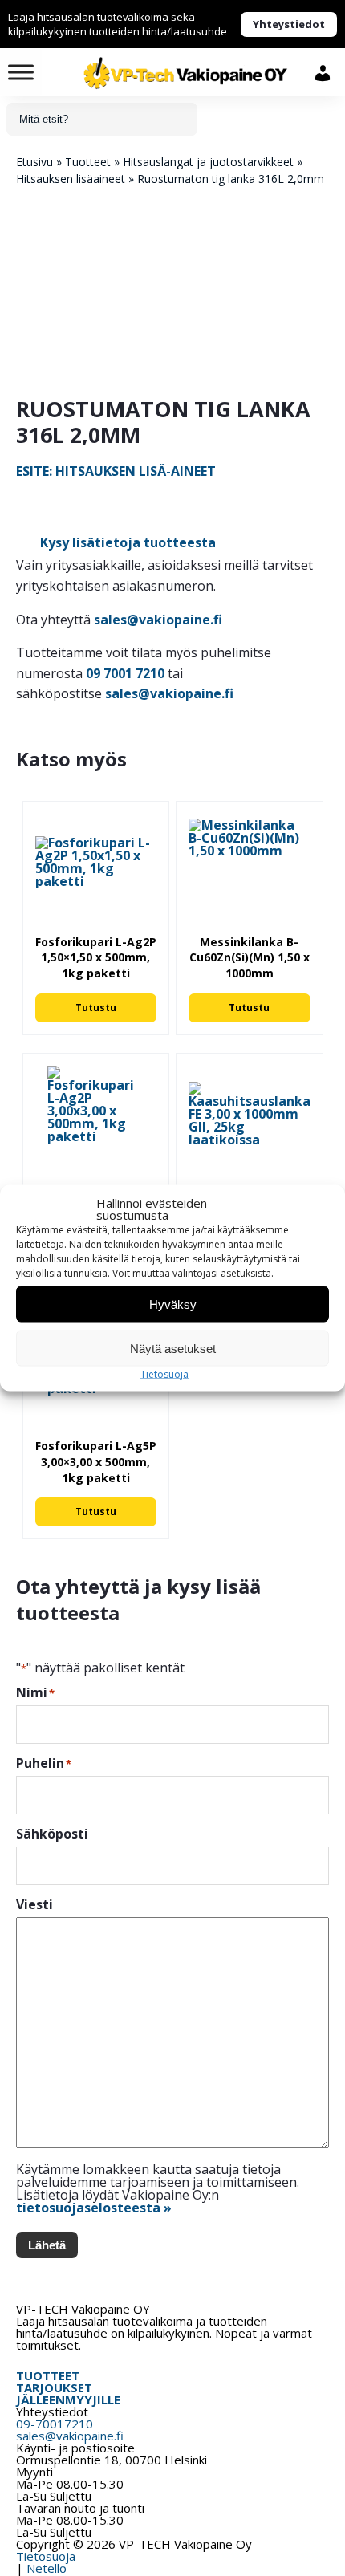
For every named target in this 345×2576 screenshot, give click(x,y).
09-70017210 (55, 2424)
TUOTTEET (48, 2375)
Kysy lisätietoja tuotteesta (128, 542)
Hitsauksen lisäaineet (71, 179)
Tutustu (96, 1008)
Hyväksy (173, 1304)
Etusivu (34, 162)
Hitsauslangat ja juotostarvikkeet (208, 162)
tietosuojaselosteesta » (94, 2208)
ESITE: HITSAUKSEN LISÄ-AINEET (116, 471)
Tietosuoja (164, 1374)
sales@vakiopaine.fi (158, 620)
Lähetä (47, 2245)
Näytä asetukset (173, 1348)
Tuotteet (88, 162)
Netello (47, 2568)
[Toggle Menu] (21, 72)
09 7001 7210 (125, 673)
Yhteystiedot (289, 24)
